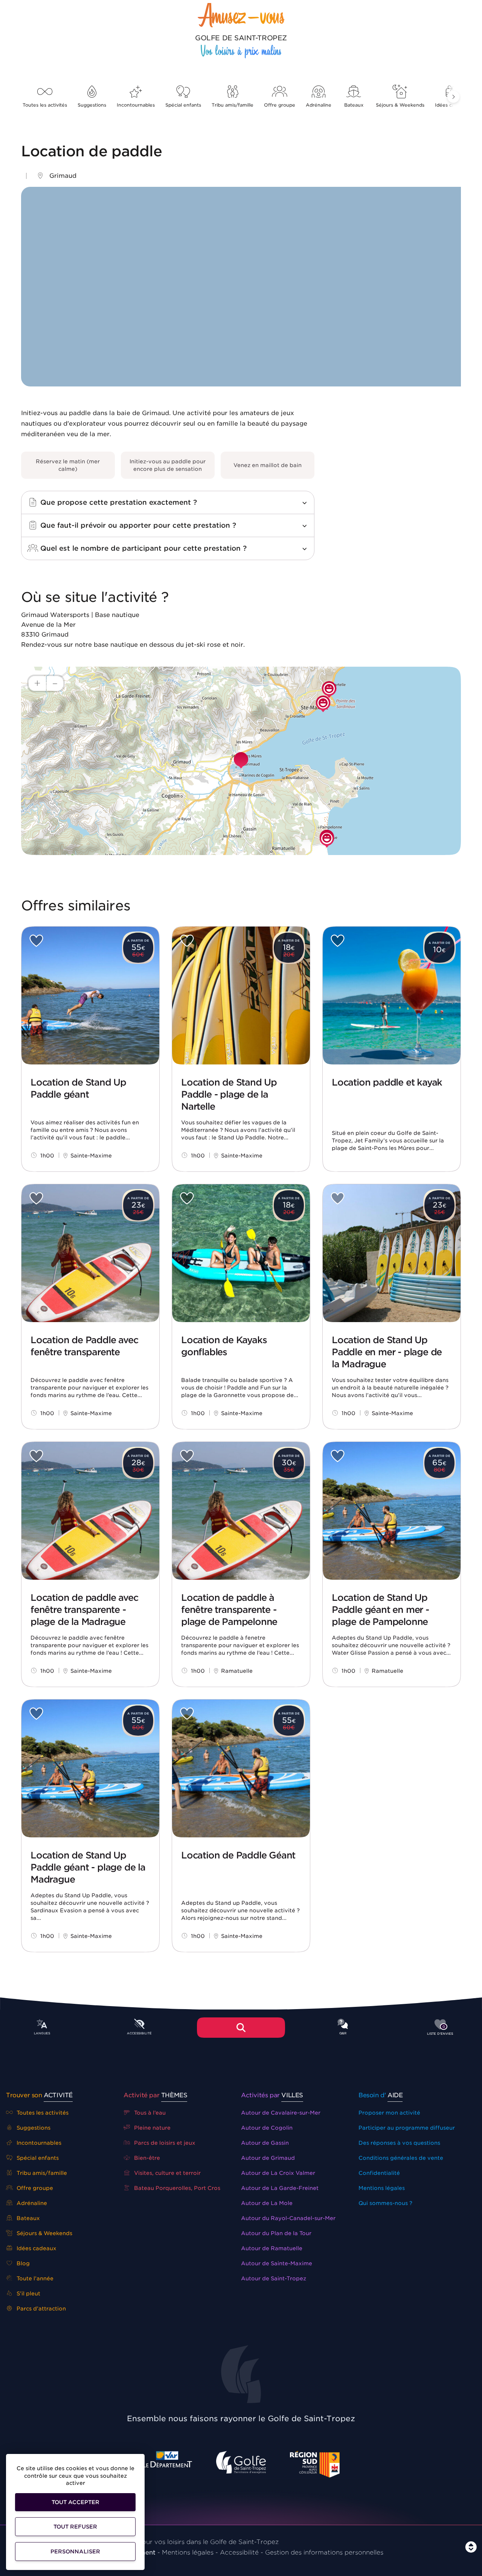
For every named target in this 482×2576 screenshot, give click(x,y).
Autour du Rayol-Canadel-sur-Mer (288, 2218)
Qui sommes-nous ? (385, 2203)
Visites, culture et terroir (167, 2173)
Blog (22, 2263)
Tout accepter (76, 2502)
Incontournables (136, 105)
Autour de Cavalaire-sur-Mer (281, 2113)
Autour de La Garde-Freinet (280, 2188)
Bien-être (146, 2158)
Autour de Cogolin (267, 2128)
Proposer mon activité (389, 2113)
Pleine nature (152, 2128)
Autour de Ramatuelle (272, 2248)
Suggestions (92, 105)
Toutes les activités (45, 105)
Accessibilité (239, 2552)
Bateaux (354, 105)
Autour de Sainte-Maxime (277, 2263)
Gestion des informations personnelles (324, 2552)
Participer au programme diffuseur (407, 2128)
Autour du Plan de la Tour (276, 2233)
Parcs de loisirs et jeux (164, 2143)
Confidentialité (379, 2173)
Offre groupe (280, 105)
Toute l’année (34, 2278)
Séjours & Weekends (400, 105)
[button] (453, 97)
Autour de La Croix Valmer (278, 2173)
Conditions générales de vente (401, 2158)
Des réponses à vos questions (399, 2143)
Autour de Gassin (265, 2143)
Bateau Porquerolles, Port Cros (176, 2188)
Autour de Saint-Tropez (274, 2278)
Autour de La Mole (267, 2203)
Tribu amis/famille (233, 105)
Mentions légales (382, 2188)
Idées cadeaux (36, 2248)
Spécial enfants (183, 105)
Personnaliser (75, 2552)
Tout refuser (75, 2527)
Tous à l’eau (149, 2113)
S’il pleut (28, 2294)
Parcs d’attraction (40, 2309)
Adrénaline (319, 105)
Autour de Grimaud (268, 2158)
